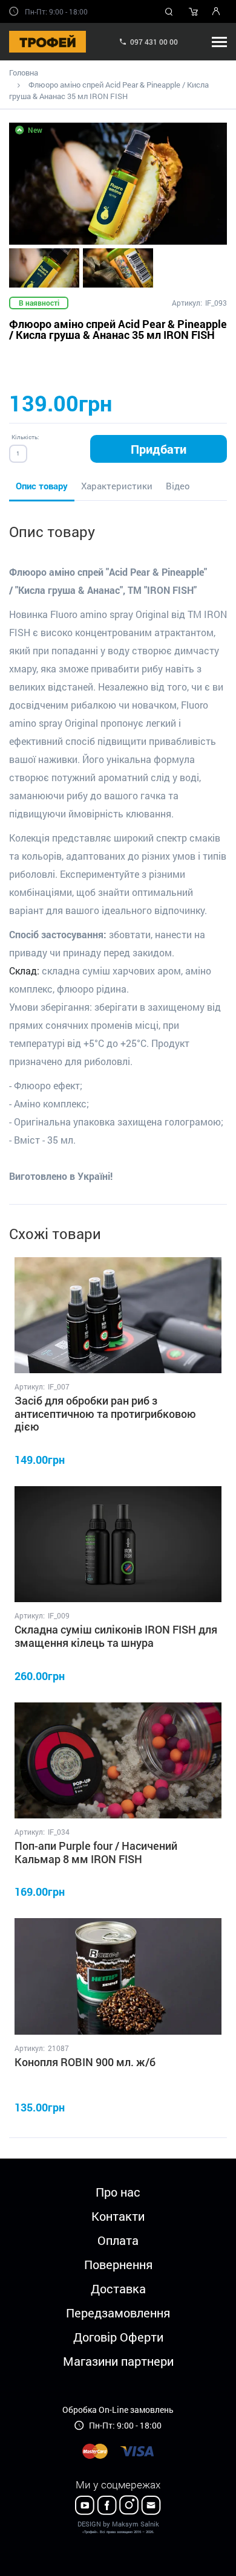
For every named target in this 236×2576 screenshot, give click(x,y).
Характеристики (117, 486)
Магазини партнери (118, 2361)
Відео (178, 486)
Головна (24, 72)
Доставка (118, 2288)
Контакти (118, 2216)
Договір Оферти (118, 2337)
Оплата (118, 2240)
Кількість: (25, 437)
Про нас (118, 2192)
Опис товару (42, 486)
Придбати (159, 449)
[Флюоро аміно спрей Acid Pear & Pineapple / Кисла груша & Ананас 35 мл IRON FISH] (118, 184)
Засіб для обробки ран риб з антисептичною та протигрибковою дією (105, 1413)
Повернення (118, 2264)
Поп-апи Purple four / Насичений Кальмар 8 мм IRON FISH (96, 1852)
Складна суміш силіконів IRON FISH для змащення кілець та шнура (116, 1636)
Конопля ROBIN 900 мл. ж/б (85, 2062)
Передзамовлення (118, 2313)
